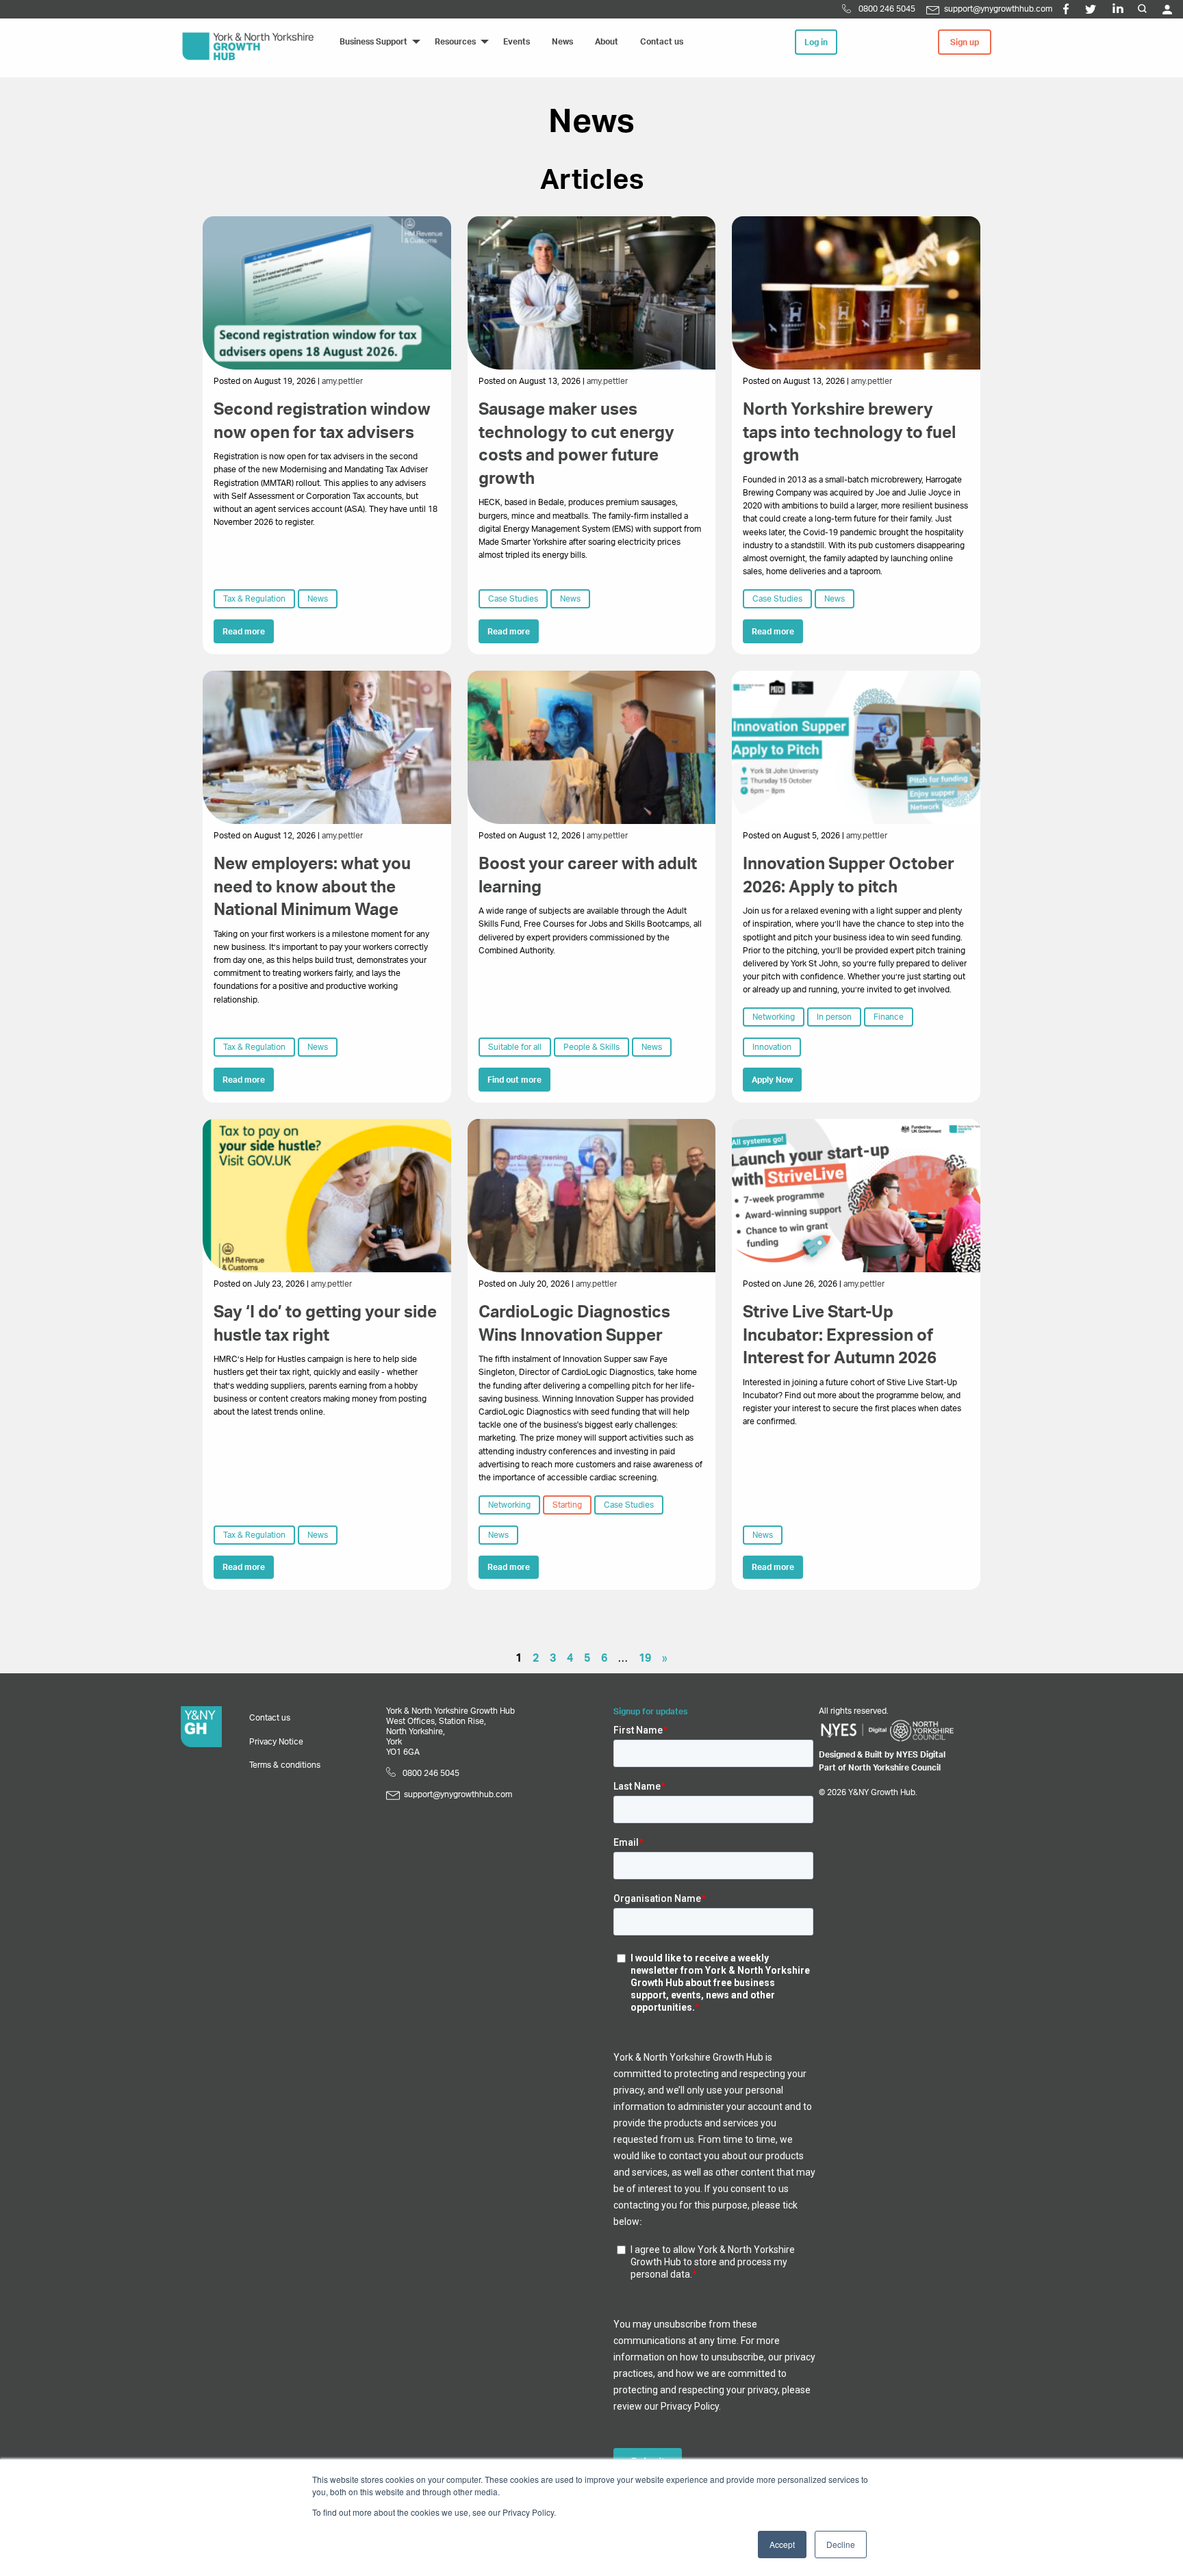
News (318, 599)
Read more (244, 632)
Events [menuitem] (517, 42)
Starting (567, 1505)
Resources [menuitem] (455, 42)
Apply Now (772, 1080)
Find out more (514, 1080)
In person (834, 1017)
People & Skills (591, 1047)
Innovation (772, 1047)
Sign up (965, 42)
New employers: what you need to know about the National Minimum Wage (312, 887)
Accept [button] (782, 2544)
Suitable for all (515, 1047)
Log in (816, 42)
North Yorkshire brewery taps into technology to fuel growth (849, 433)
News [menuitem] (562, 42)
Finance (889, 1017)
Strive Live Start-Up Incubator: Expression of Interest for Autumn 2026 (840, 1336)
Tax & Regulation (254, 599)
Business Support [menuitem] (373, 42)
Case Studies (513, 599)
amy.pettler (342, 381)
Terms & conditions (285, 1765)
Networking (774, 1017)
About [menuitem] (607, 42)
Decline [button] (841, 2544)
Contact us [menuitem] (662, 42)
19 (645, 1658)
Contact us (270, 1718)
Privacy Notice (276, 1742)
